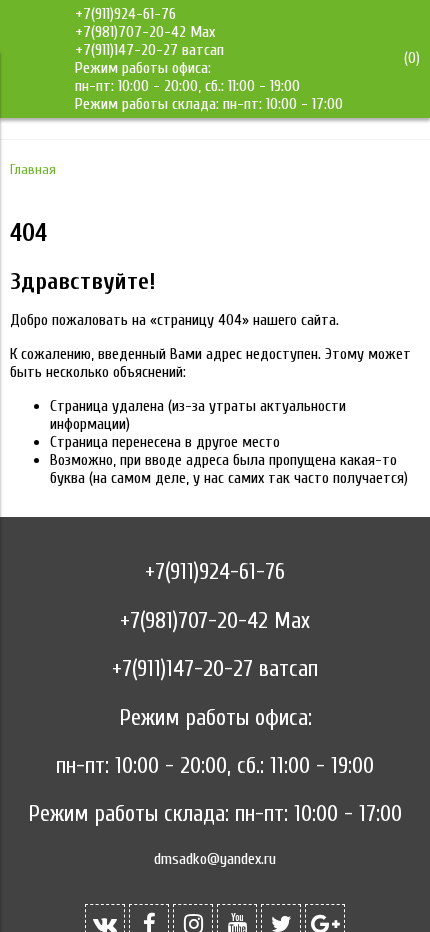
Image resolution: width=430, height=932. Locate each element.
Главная (33, 169)
